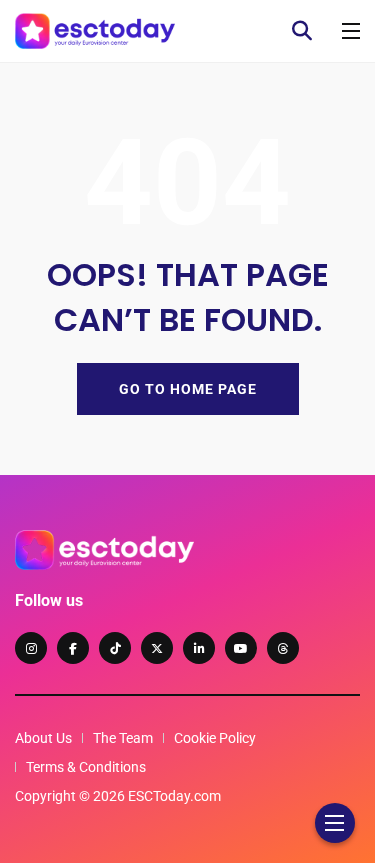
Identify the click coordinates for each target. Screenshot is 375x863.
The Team (123, 738)
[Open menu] (351, 31)
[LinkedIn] (199, 648)
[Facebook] (73, 648)
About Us (43, 738)
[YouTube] (241, 648)
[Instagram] (31, 648)
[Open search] (302, 31)
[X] (157, 648)
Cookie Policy (215, 738)
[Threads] (283, 648)
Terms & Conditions (86, 767)
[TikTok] (115, 648)
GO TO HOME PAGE (188, 389)
